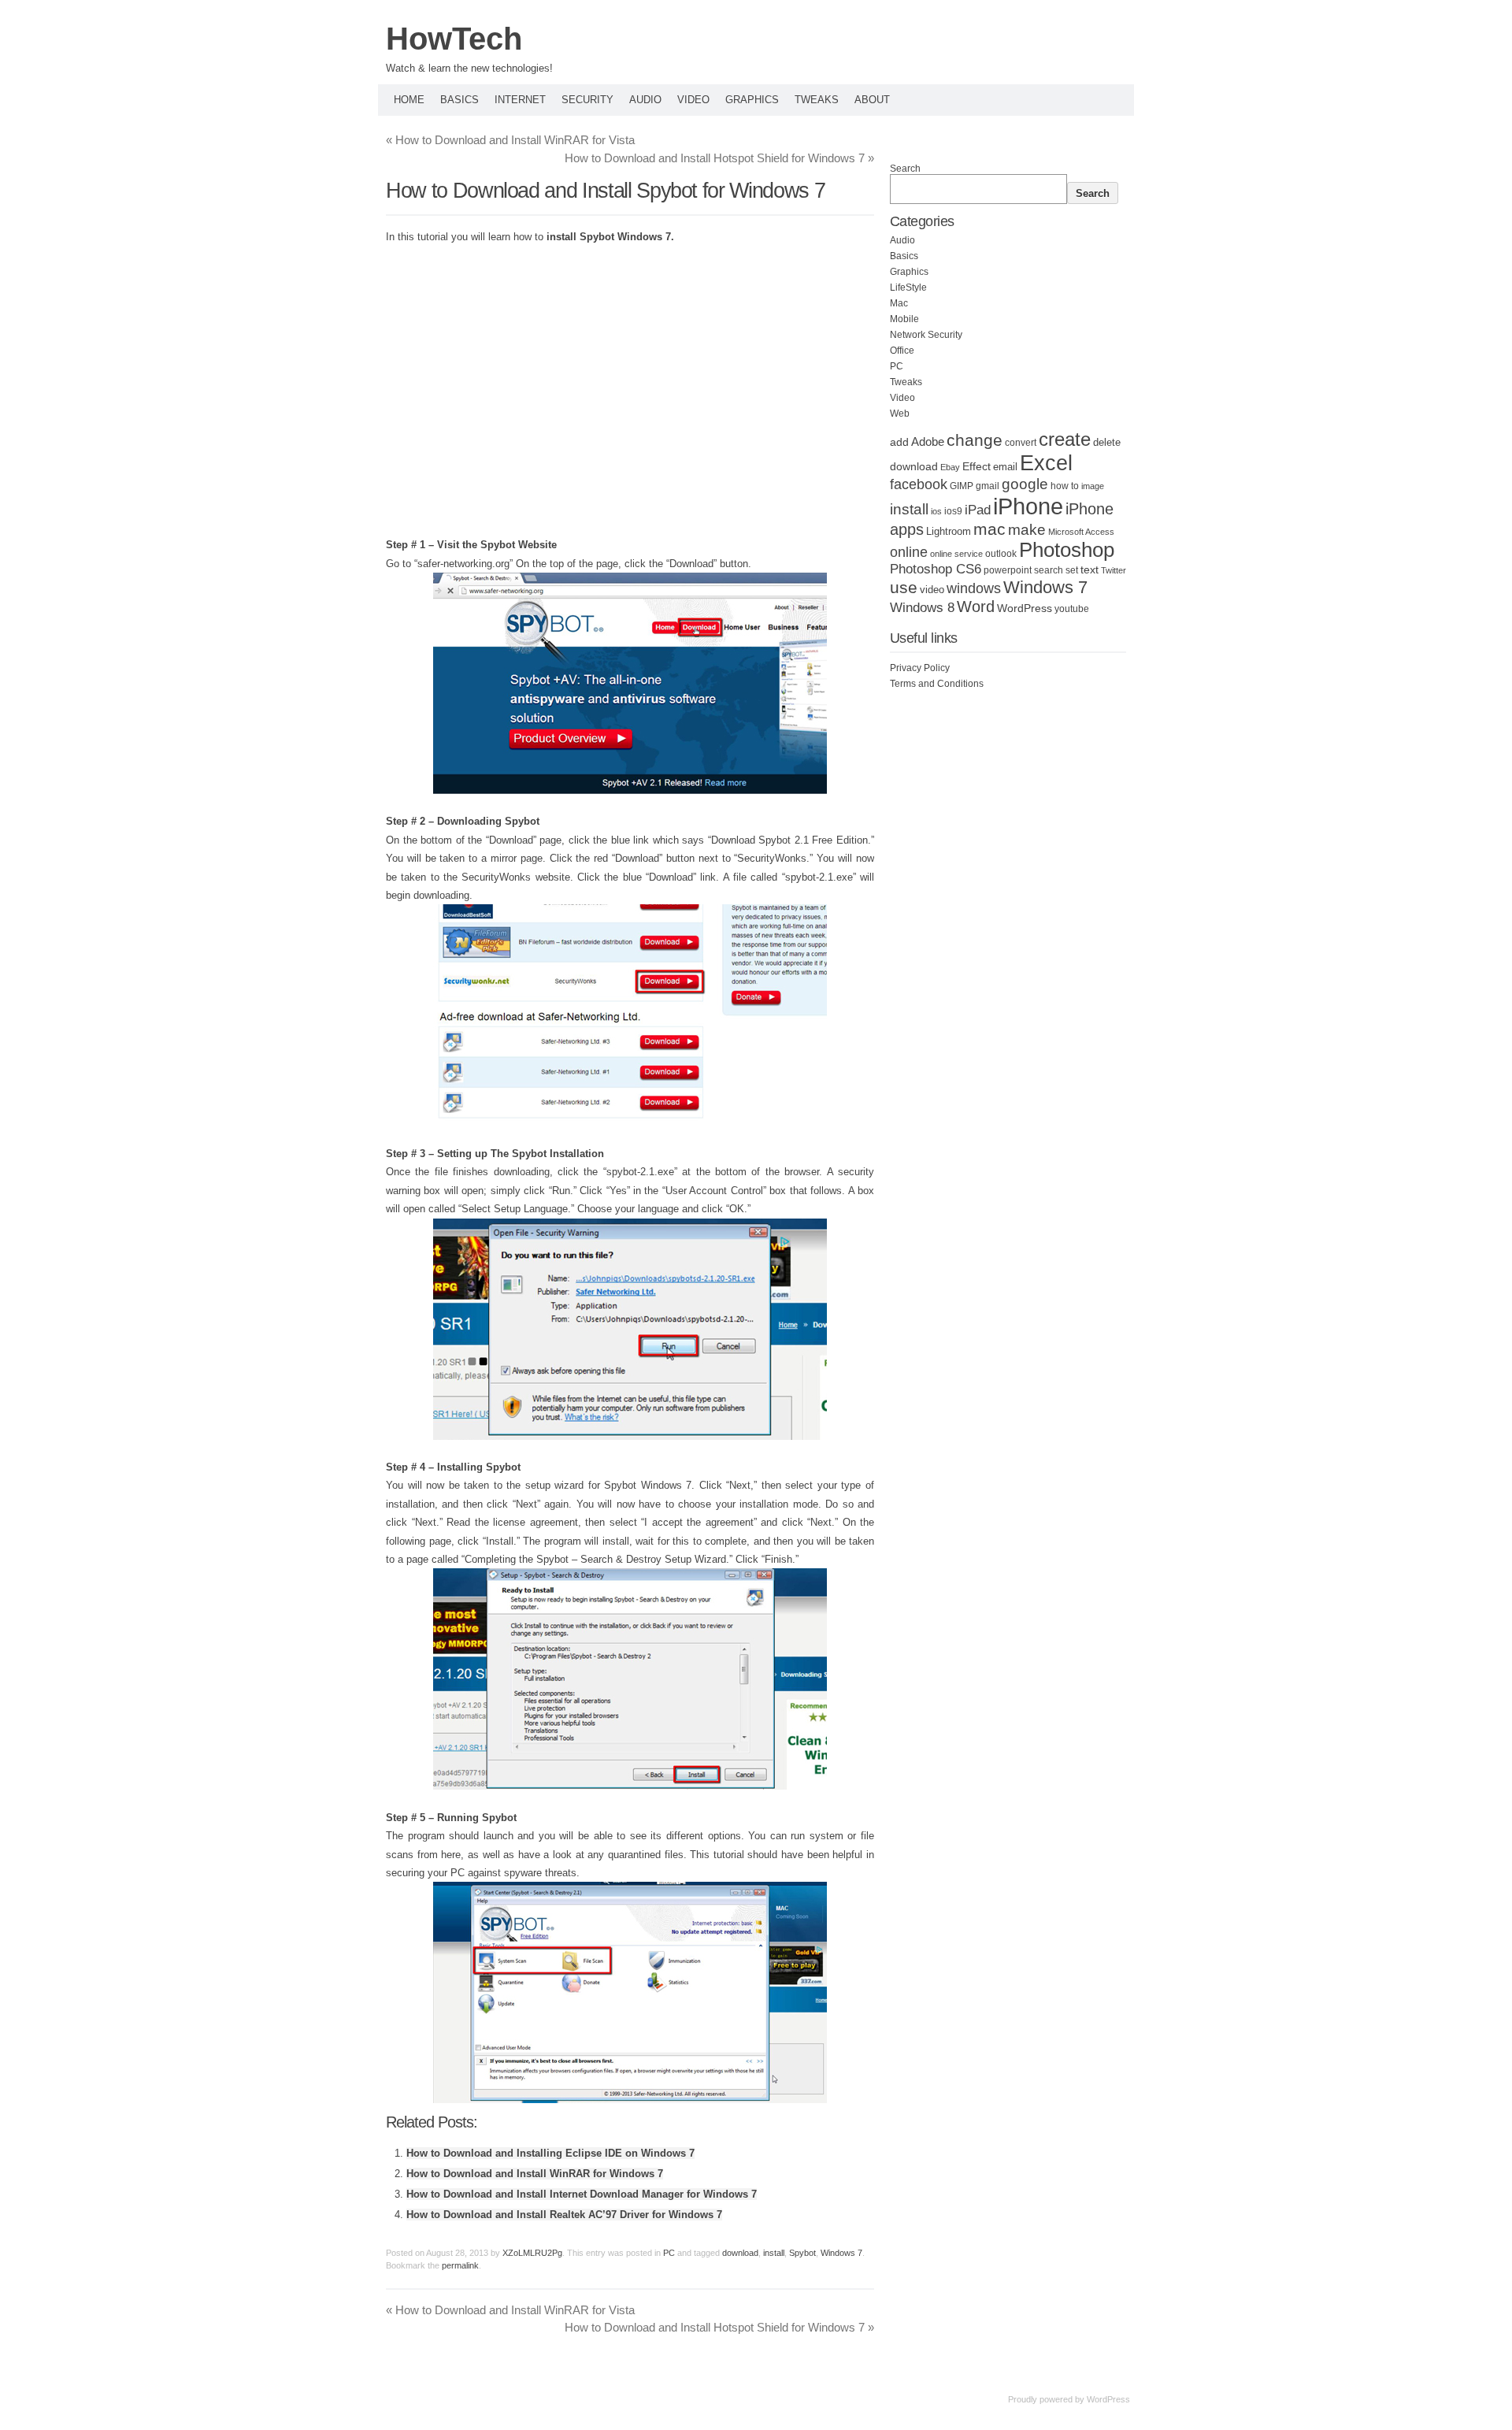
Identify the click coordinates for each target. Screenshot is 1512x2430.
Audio (645, 100)
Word (976, 607)
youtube (1072, 609)
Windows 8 (922, 607)
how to (1065, 486)
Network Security (926, 335)
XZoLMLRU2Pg (532, 2253)
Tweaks (817, 100)
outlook (1001, 553)
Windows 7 (841, 2253)
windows (974, 588)
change (975, 440)
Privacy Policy (920, 668)
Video (693, 100)
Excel (1046, 463)
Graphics (752, 100)
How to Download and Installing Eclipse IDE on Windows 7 (550, 2153)
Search (905, 169)
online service (956, 554)
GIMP (962, 486)
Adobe (928, 441)
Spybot (802, 2253)
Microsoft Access (1081, 532)
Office (902, 351)
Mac (899, 303)
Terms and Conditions (937, 684)
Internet (520, 100)
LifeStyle (908, 288)
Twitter (1114, 570)
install (774, 2253)
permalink (460, 2265)
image (1093, 486)
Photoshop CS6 (936, 569)
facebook (919, 484)
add (899, 442)
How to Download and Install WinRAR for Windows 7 (535, 2174)
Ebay (950, 467)
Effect (976, 466)
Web (900, 414)
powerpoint (1008, 570)
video (932, 590)
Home (409, 100)
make (1027, 530)
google (1025, 484)
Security (587, 100)
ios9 (953, 511)
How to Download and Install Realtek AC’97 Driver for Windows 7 (564, 2215)
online (909, 552)
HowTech (454, 39)
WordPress (1025, 608)
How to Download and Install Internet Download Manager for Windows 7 (582, 2194)
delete (1107, 443)
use (904, 588)
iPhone (1028, 506)
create (1065, 439)
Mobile (904, 319)
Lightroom (949, 532)
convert (1021, 442)
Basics (460, 100)
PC (669, 2253)
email (1005, 467)
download (740, 2253)
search (1049, 570)
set (1072, 570)
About (872, 100)
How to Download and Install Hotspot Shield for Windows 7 (719, 158)
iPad (978, 510)
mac (989, 529)
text (1090, 570)
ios (936, 511)
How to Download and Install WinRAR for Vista (510, 140)
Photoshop (1067, 550)
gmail (988, 486)
